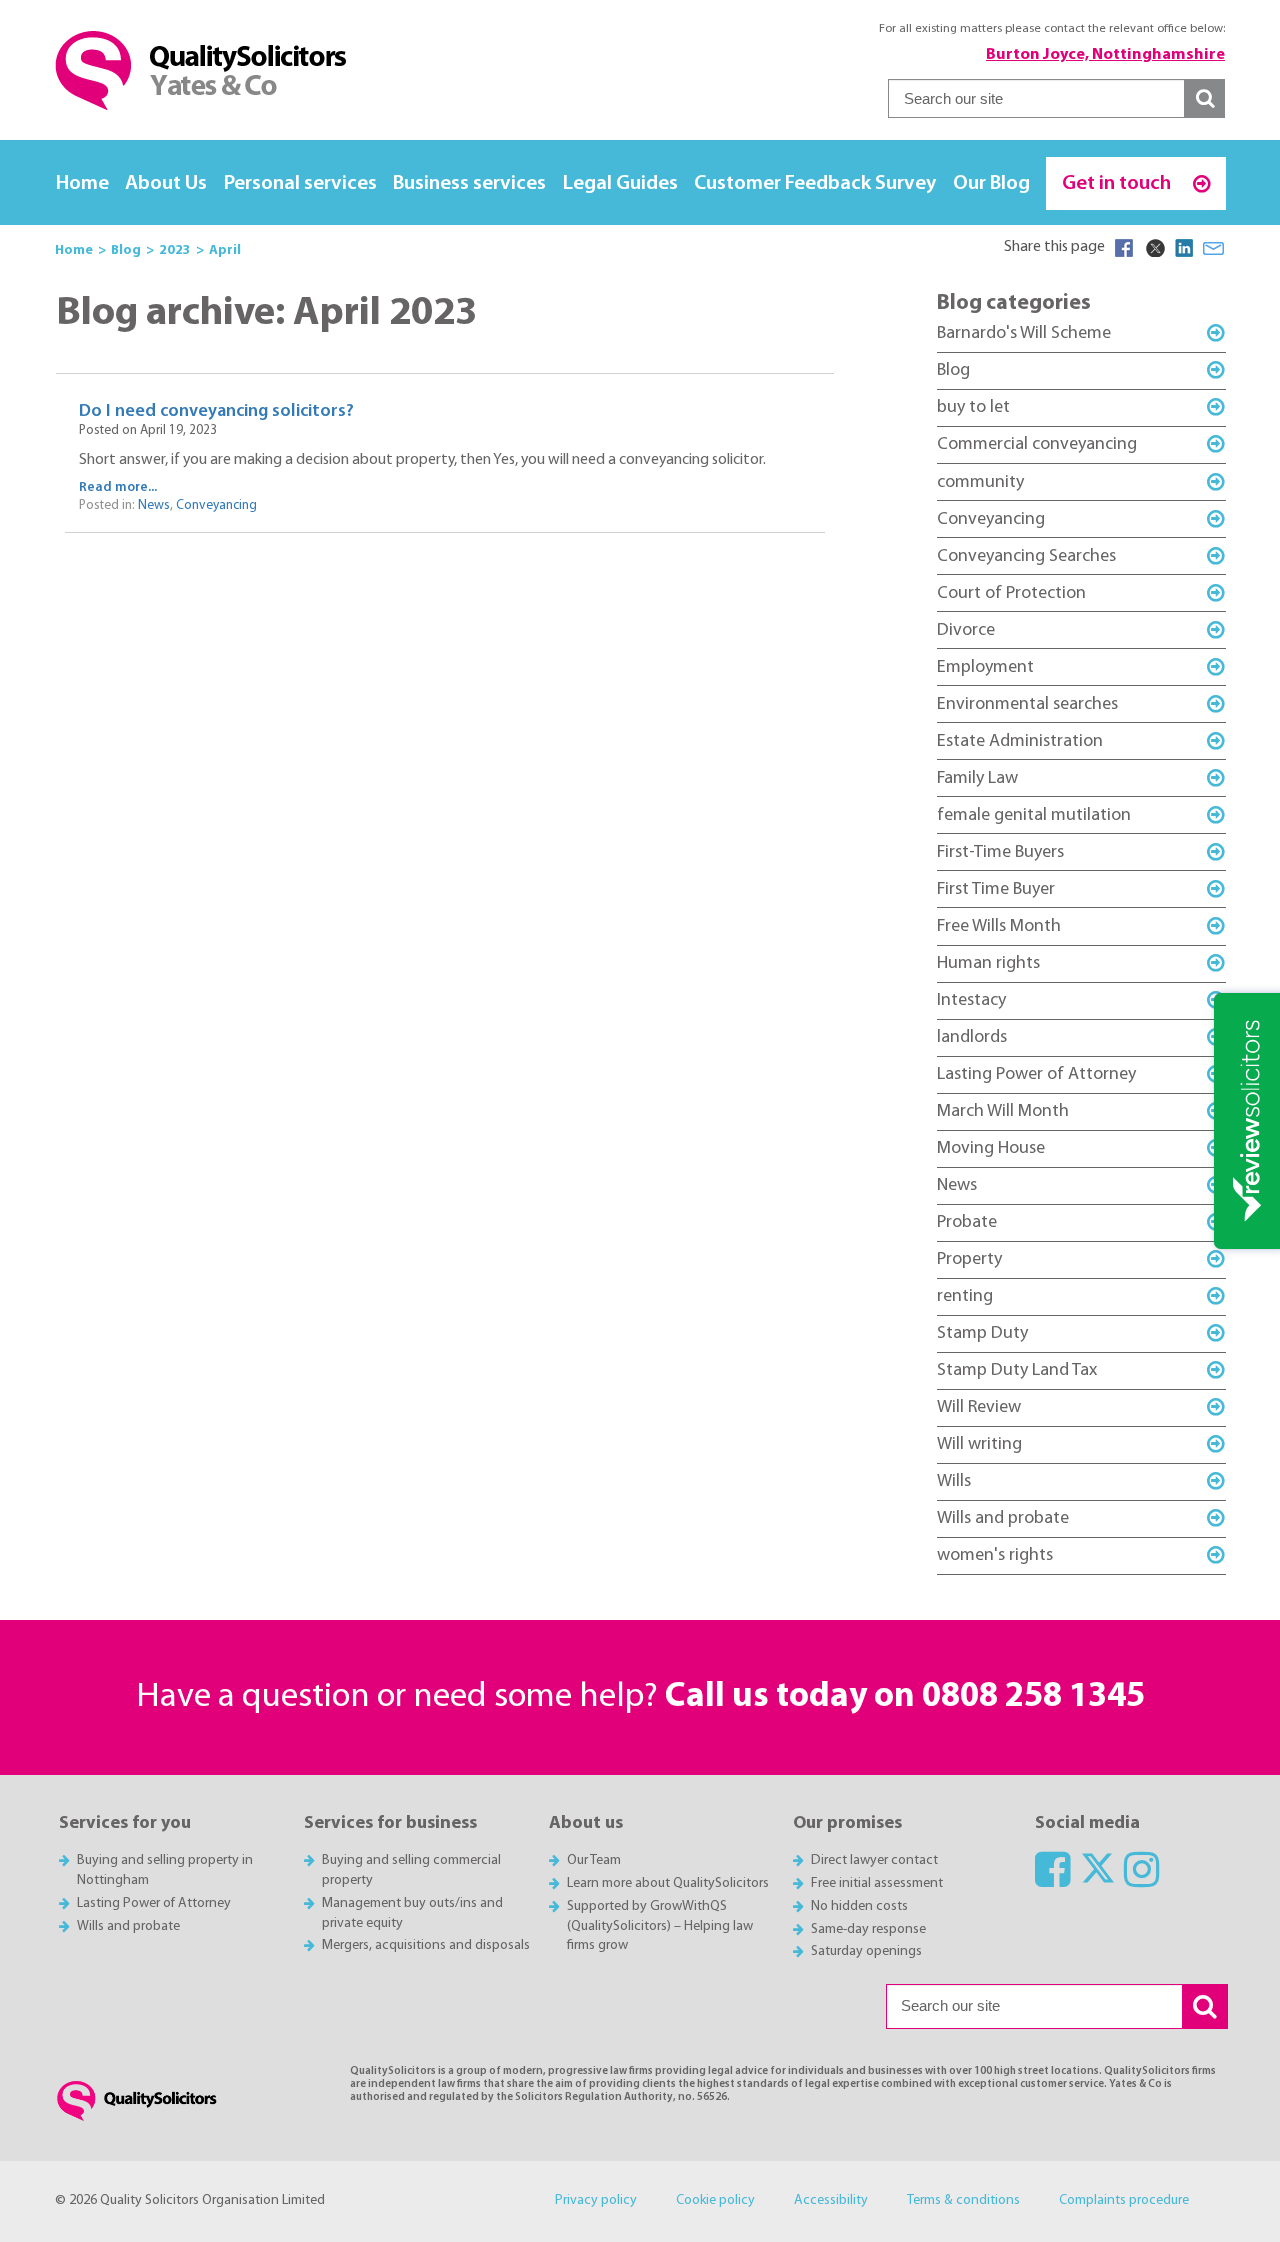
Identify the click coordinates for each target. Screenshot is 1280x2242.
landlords (972, 1037)
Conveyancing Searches (1026, 556)
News (154, 505)
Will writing (979, 1444)
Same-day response (868, 1929)
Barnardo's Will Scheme (1024, 333)
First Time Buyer (996, 889)
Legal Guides (620, 183)
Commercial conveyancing (1037, 444)
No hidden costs (859, 1906)
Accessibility (831, 2200)
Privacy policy (596, 2200)
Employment (985, 667)
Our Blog (991, 183)
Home (82, 183)
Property (969, 1259)
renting (965, 1296)
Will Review (979, 1407)
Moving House (991, 1148)
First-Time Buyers (1000, 852)
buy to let (973, 407)
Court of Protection (1011, 593)
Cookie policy (715, 2200)
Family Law (977, 778)
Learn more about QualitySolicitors (668, 1883)
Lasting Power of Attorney (1036, 1074)
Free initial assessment (877, 1883)
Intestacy (971, 1000)
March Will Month (1003, 1111)
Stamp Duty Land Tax (1017, 1370)
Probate (967, 1222)
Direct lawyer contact (874, 1860)
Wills (954, 1481)
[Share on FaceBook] (1124, 248)
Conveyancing (216, 505)
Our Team (594, 1860)
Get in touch (1118, 183)
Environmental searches (1027, 704)
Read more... (118, 487)
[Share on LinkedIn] (1184, 248)
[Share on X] (1154, 248)
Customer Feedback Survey (815, 183)
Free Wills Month (999, 926)
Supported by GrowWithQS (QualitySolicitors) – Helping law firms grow (660, 1926)
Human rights (988, 963)
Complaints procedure (1124, 2200)
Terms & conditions (963, 2200)
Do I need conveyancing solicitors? (216, 411)
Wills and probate (1003, 1518)
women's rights (995, 1555)
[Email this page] (1214, 248)
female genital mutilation (1034, 815)
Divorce (966, 630)
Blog (953, 370)
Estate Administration (1020, 741)
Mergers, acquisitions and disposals (426, 1945)
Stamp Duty (982, 1333)
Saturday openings (866, 1951)
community (980, 482)
